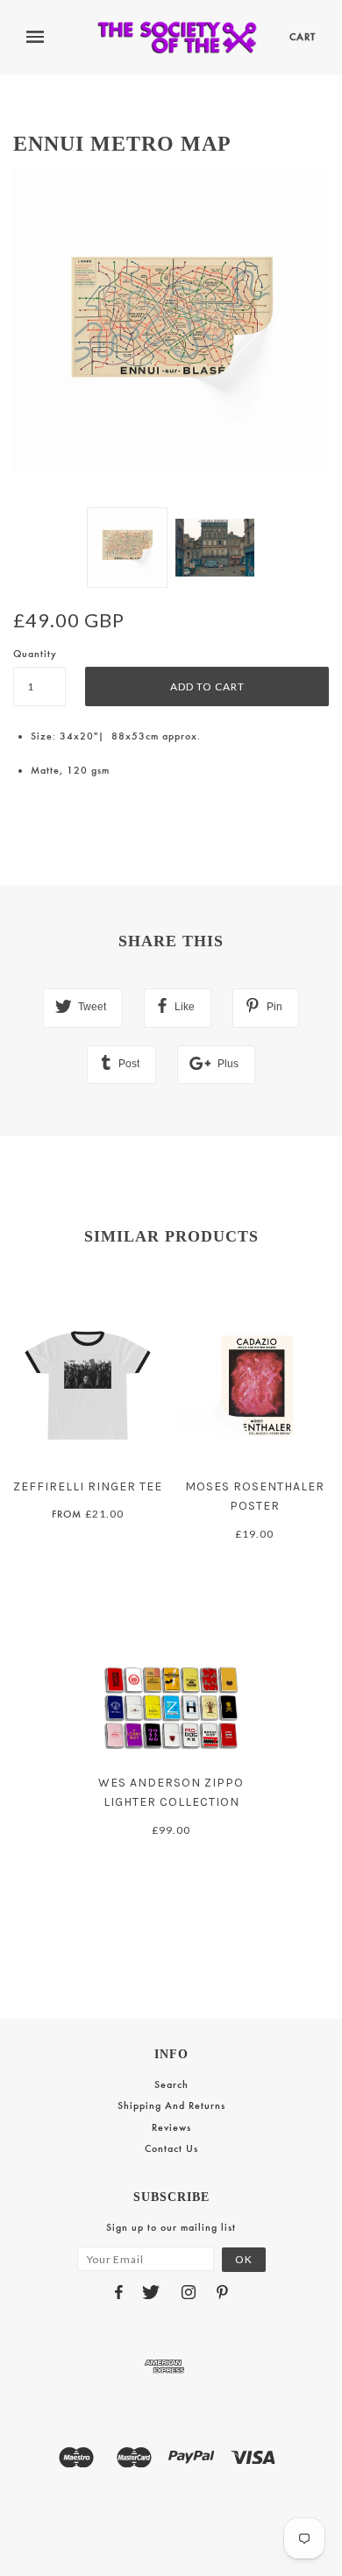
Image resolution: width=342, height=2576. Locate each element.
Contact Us (171, 2148)
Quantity (35, 654)
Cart (303, 37)
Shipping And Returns (171, 2105)
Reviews (171, 2127)
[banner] (177, 37)
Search (171, 2084)
